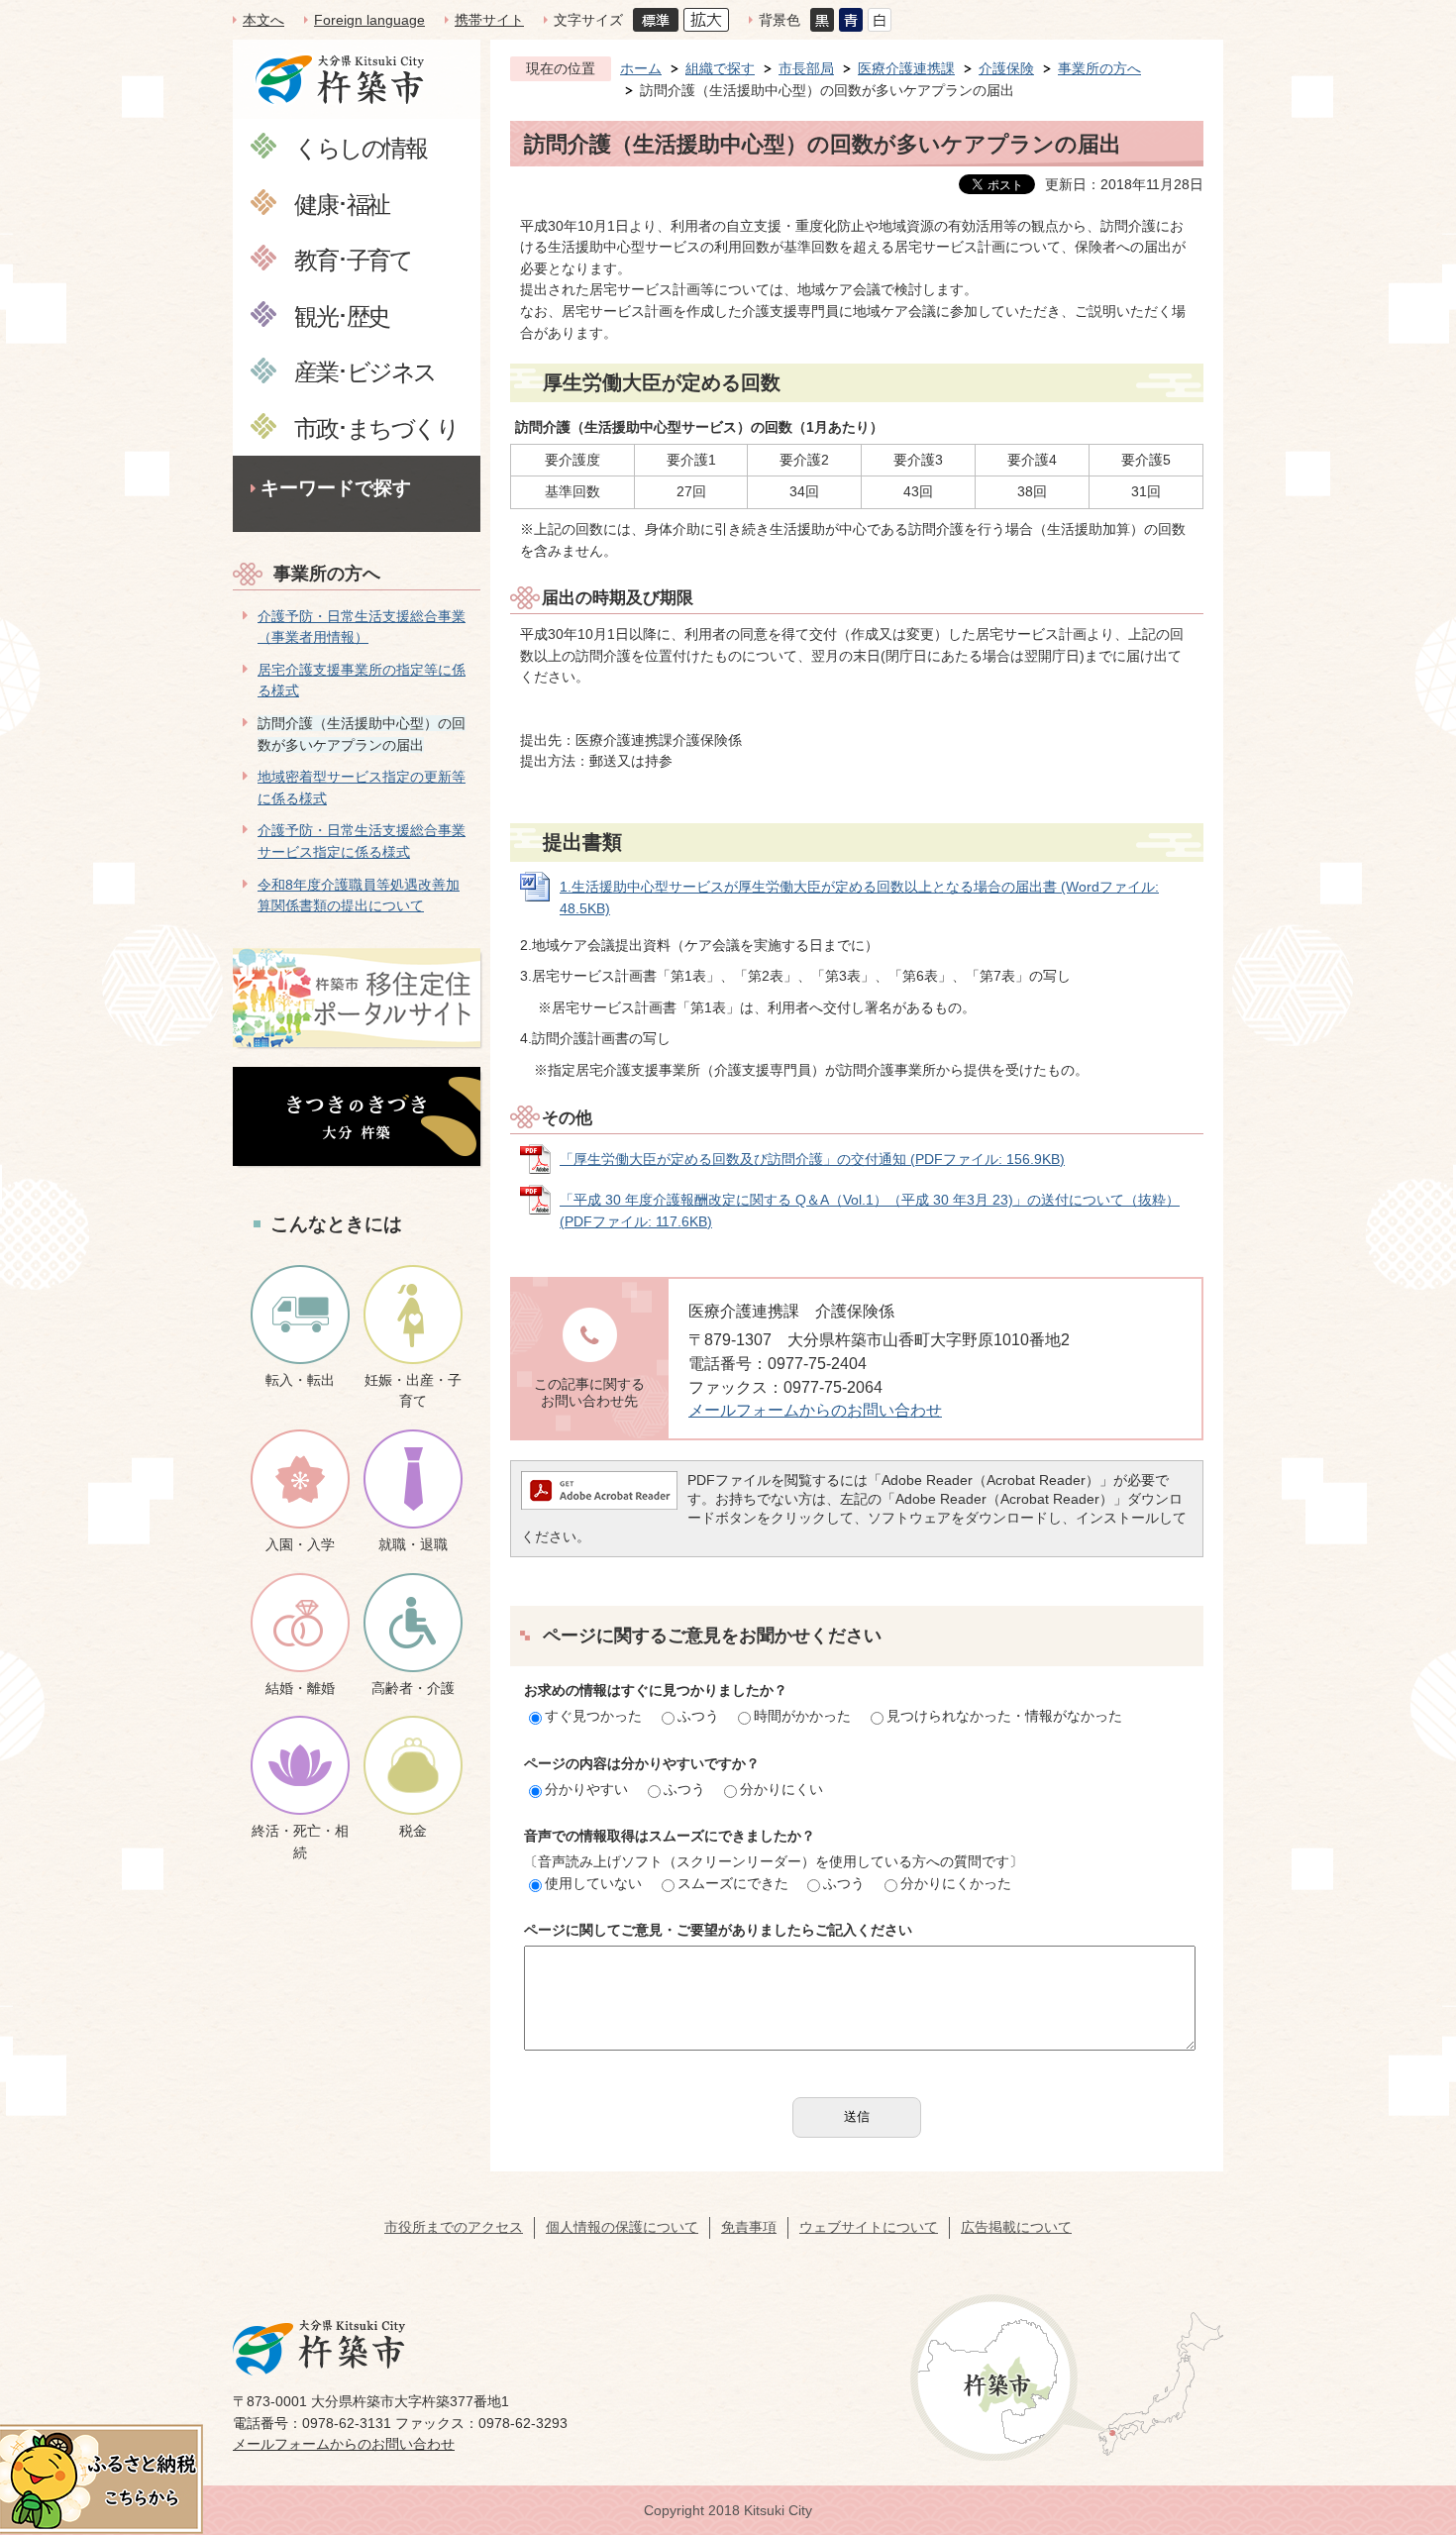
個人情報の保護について (622, 2227)
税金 (413, 1831)
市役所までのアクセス (454, 2227)
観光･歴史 (342, 316)
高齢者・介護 (413, 1688)
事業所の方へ (327, 574)
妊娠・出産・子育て (413, 1391)
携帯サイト (489, 20)
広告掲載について (1016, 2227)
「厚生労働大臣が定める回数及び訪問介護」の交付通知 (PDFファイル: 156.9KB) (812, 1159)
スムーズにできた (733, 1883)
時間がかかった (802, 1716)
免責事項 (749, 2227)
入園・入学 (300, 1544)
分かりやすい (586, 1789)
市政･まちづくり (376, 427)
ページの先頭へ (1405, 2395)
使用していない (593, 1883)
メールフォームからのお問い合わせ (815, 1410)
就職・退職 (413, 1544)
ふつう (698, 1716)
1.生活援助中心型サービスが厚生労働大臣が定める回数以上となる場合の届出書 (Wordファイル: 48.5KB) (859, 898)
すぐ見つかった (593, 1716)
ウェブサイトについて (869, 2227)
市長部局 (806, 68)
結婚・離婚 (300, 1688)
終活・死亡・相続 (300, 1842)
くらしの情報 (360, 147)
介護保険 (1006, 68)
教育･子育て (353, 259)
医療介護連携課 (906, 68)
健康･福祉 (342, 204)
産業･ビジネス (365, 371)
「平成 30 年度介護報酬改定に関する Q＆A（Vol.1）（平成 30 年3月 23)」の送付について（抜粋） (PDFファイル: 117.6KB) (870, 1211)
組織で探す (720, 68)
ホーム (641, 68)
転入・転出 (300, 1380)
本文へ (263, 20)
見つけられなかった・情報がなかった (1004, 1716)
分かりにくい (781, 1789)
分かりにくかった (956, 1883)
